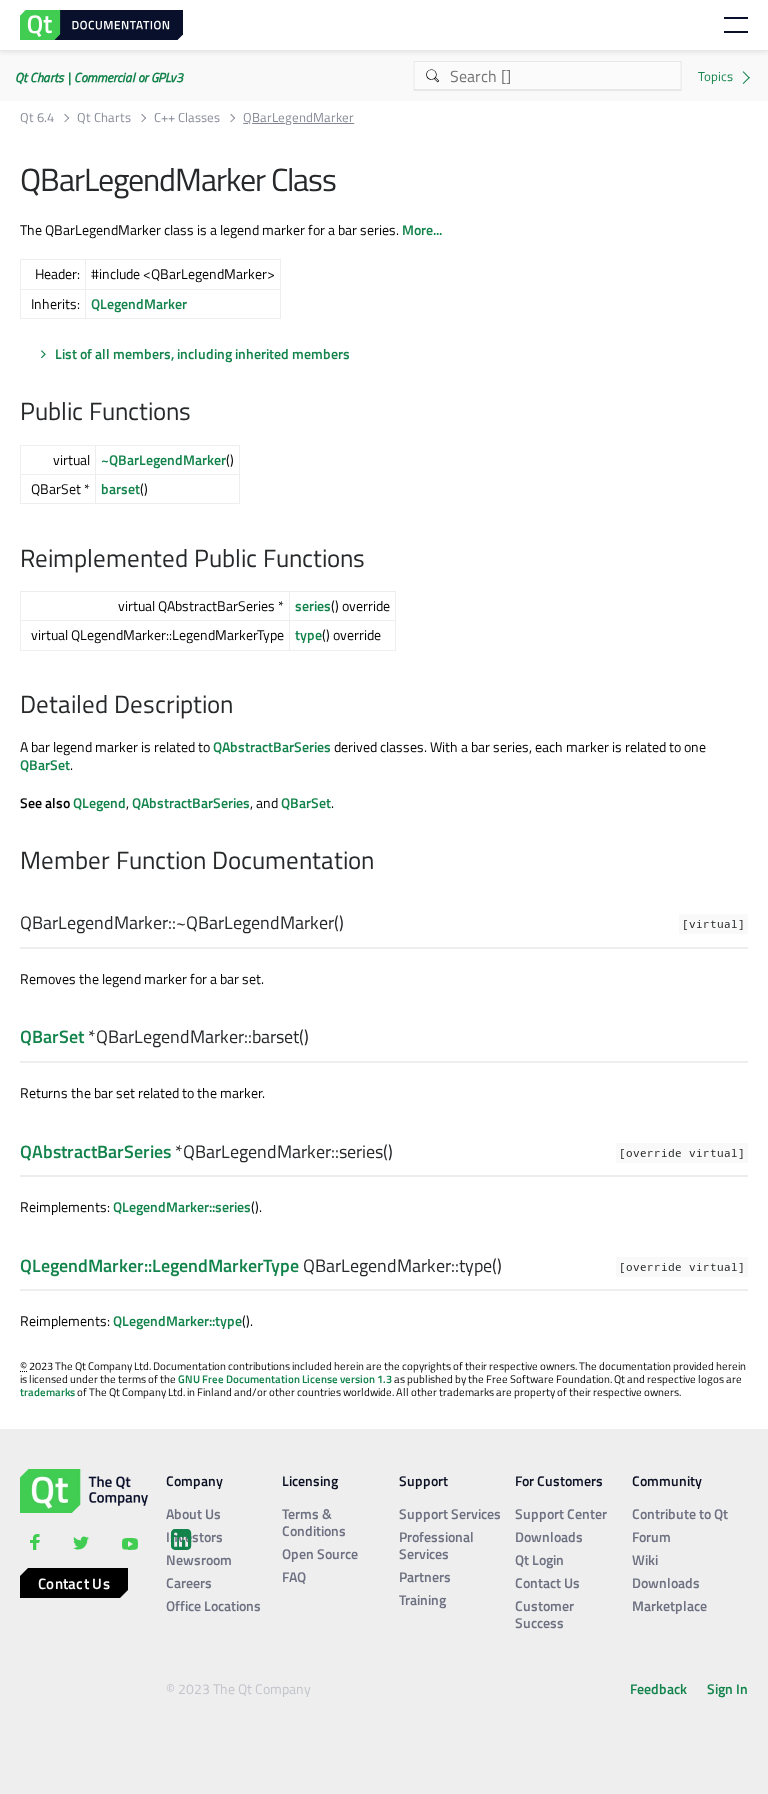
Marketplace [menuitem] (669, 1605)
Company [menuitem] (194, 1480)
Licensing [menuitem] (310, 1480)
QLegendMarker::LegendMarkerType (159, 1265)
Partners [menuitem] (425, 1576)
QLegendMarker (139, 303)
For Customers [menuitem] (559, 1480)
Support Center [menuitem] (561, 1513)
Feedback (658, 1688)
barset (120, 488)
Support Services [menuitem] (450, 1513)
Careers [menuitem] (189, 1582)
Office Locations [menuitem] (213, 1605)
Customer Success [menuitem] (544, 1614)
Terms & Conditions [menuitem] (314, 1522)
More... (422, 229)
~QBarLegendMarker (163, 459)
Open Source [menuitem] (320, 1553)
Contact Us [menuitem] (547, 1582)
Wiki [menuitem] (645, 1559)
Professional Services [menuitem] (436, 1545)
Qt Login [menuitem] (539, 1559)
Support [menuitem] (423, 1480)
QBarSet (45, 764)
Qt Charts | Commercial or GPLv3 (99, 77)
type (308, 634)
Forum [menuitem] (651, 1536)
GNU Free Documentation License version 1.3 (285, 1379)
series (313, 605)
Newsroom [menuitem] (199, 1559)
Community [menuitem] (667, 1480)
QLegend (99, 802)
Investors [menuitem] (194, 1536)
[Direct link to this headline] (201, 413)
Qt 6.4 (37, 117)
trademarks (47, 1392)
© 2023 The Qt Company (238, 1688)
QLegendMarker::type (177, 1320)
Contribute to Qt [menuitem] (680, 1513)
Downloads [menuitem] (549, 1536)
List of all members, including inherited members (202, 353)
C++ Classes (187, 117)
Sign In (727, 1688)
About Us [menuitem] (193, 1513)
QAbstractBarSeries (272, 746)
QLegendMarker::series (182, 1206)
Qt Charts (104, 117)
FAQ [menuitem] (294, 1576)
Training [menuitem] (422, 1599)
